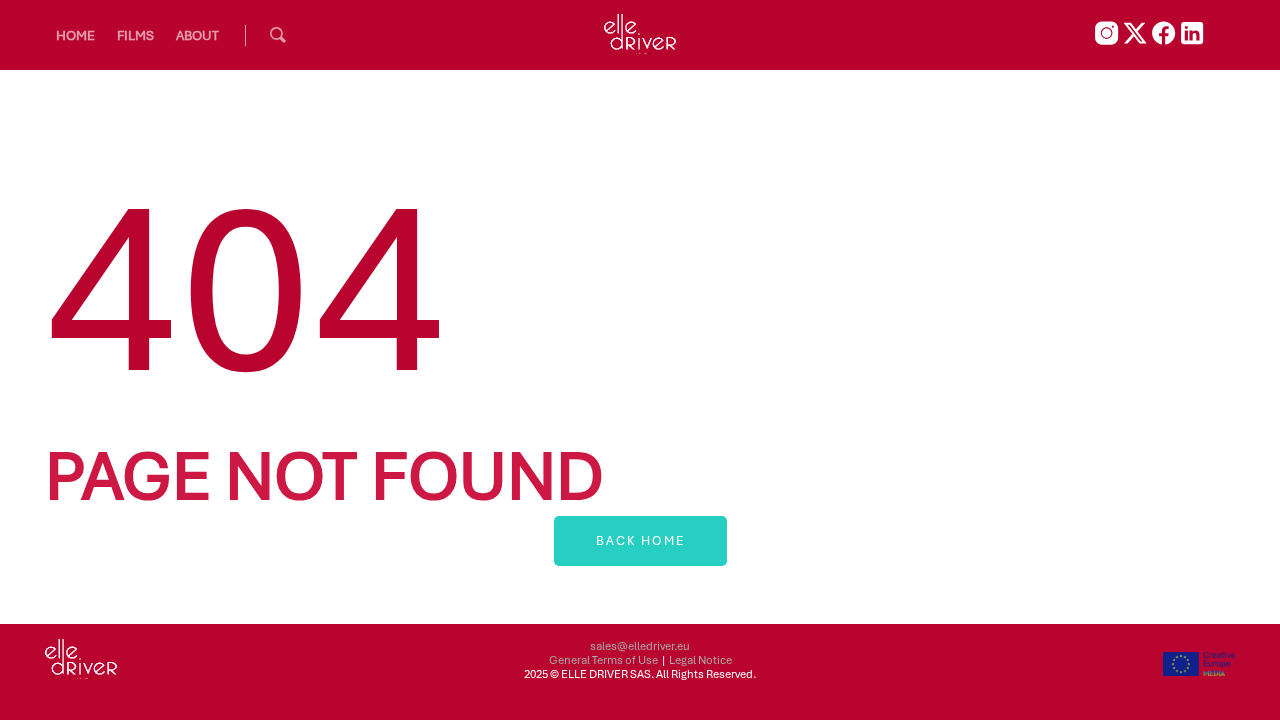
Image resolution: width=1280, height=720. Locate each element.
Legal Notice (700, 660)
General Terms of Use (603, 660)
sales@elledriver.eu (640, 646)
